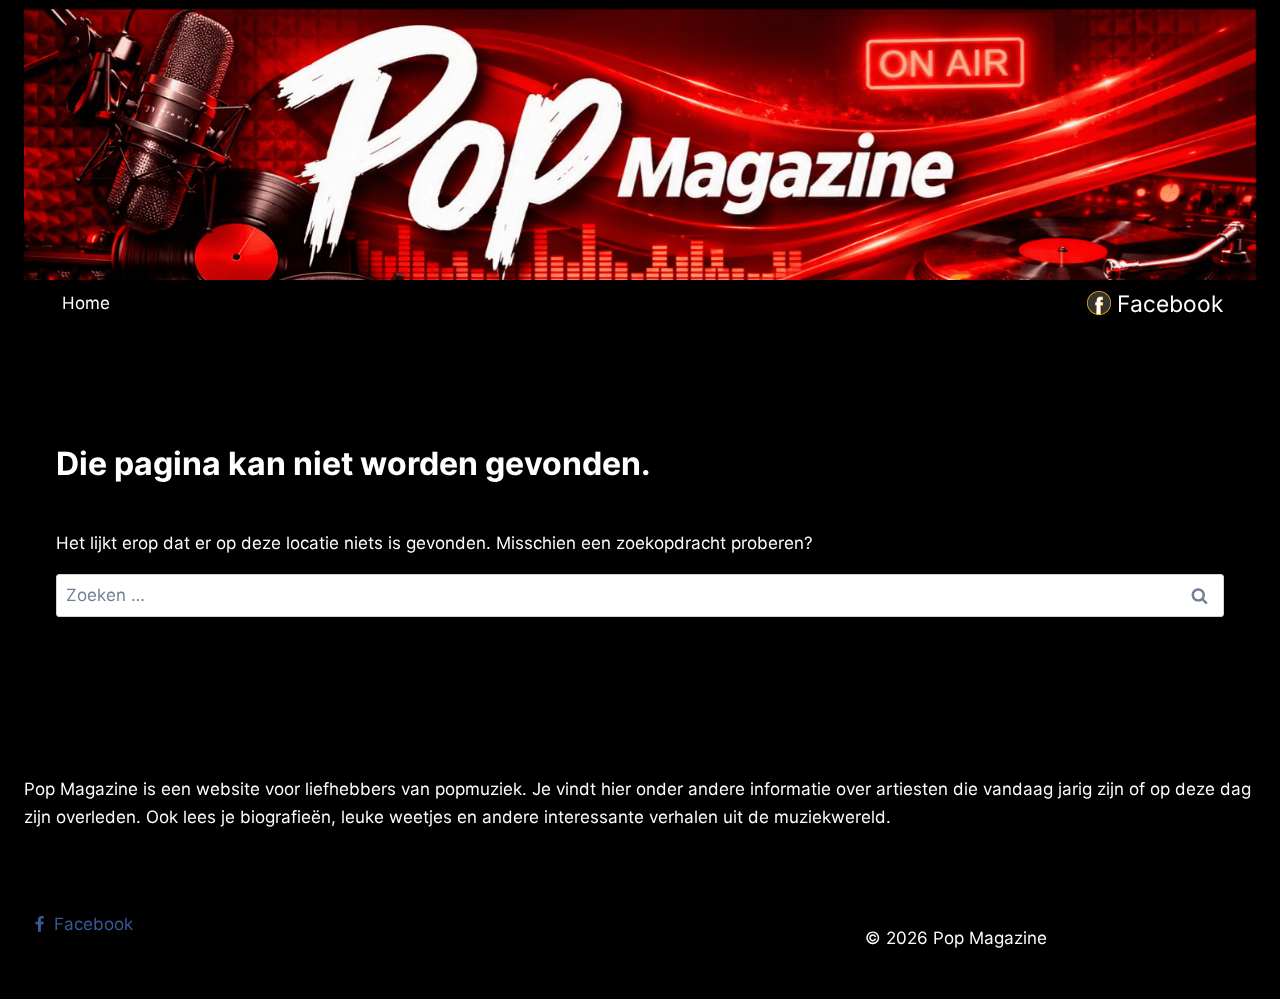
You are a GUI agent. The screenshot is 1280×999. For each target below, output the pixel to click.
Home (86, 303)
